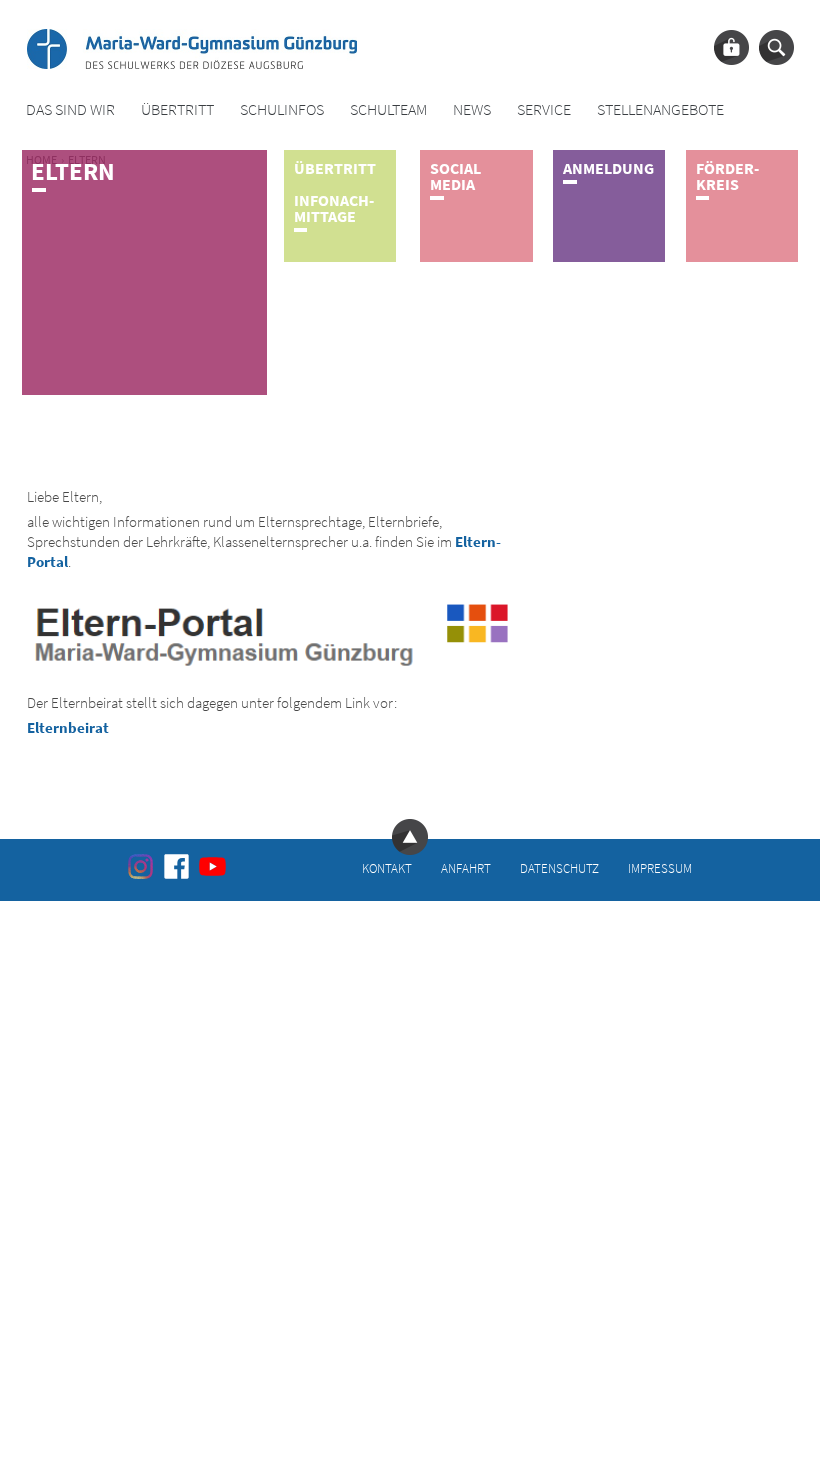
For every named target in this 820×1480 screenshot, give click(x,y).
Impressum (660, 867)
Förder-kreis (727, 176)
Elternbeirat (68, 727)
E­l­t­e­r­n (73, 171)
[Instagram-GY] (140, 866)
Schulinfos (282, 109)
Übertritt (177, 109)
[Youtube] (212, 866)
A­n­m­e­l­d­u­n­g (608, 168)
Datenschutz (559, 867)
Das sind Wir (70, 109)
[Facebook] (176, 866)
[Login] (731, 47)
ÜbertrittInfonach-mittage (335, 192)
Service (544, 109)
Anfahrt (466, 867)
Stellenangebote (660, 109)
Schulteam (388, 109)
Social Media (455, 176)
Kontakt (387, 867)
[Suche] (776, 47)
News (472, 109)
